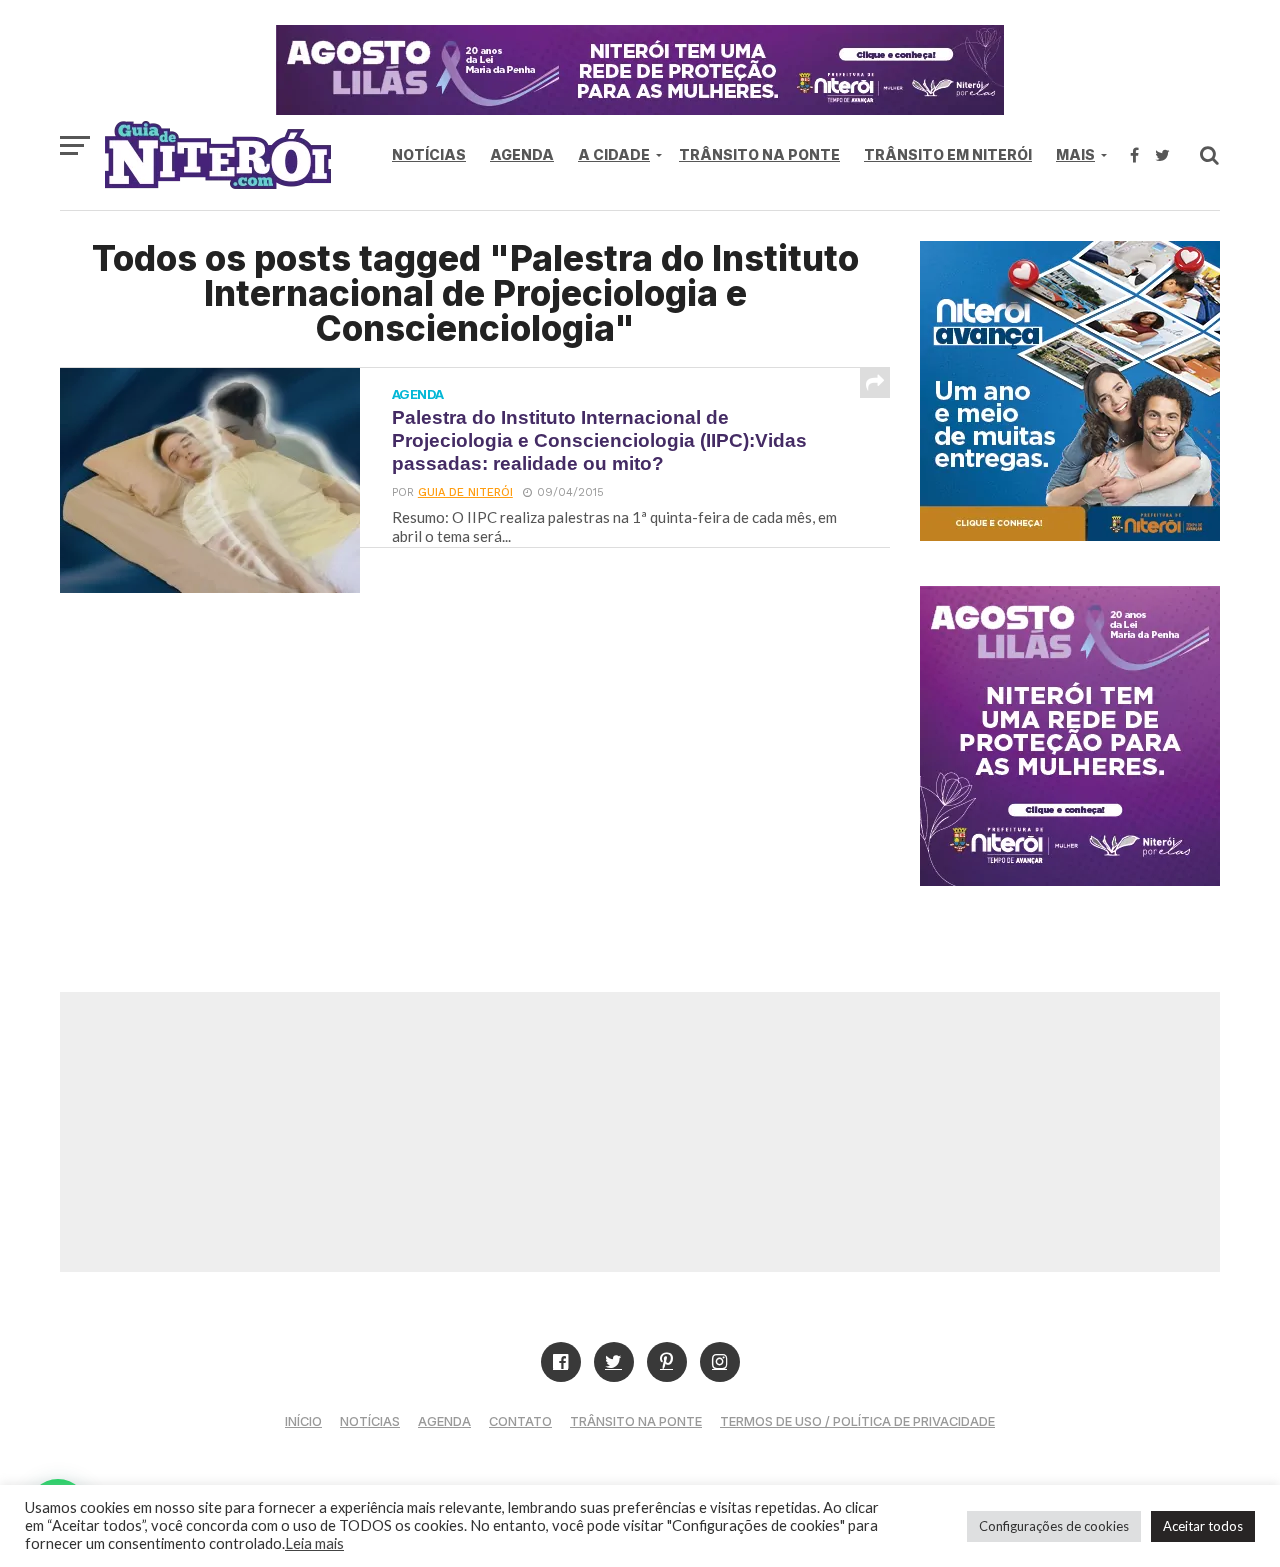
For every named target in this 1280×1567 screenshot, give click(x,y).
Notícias (429, 154)
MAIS (1075, 154)
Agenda (522, 154)
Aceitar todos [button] (1203, 1526)
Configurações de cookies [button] (1054, 1526)
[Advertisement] (640, 1132)
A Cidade (614, 154)
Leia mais (314, 1543)
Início (303, 1421)
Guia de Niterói (465, 492)
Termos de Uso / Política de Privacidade (857, 1421)
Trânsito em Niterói (948, 154)
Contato (520, 1421)
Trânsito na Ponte (759, 154)
